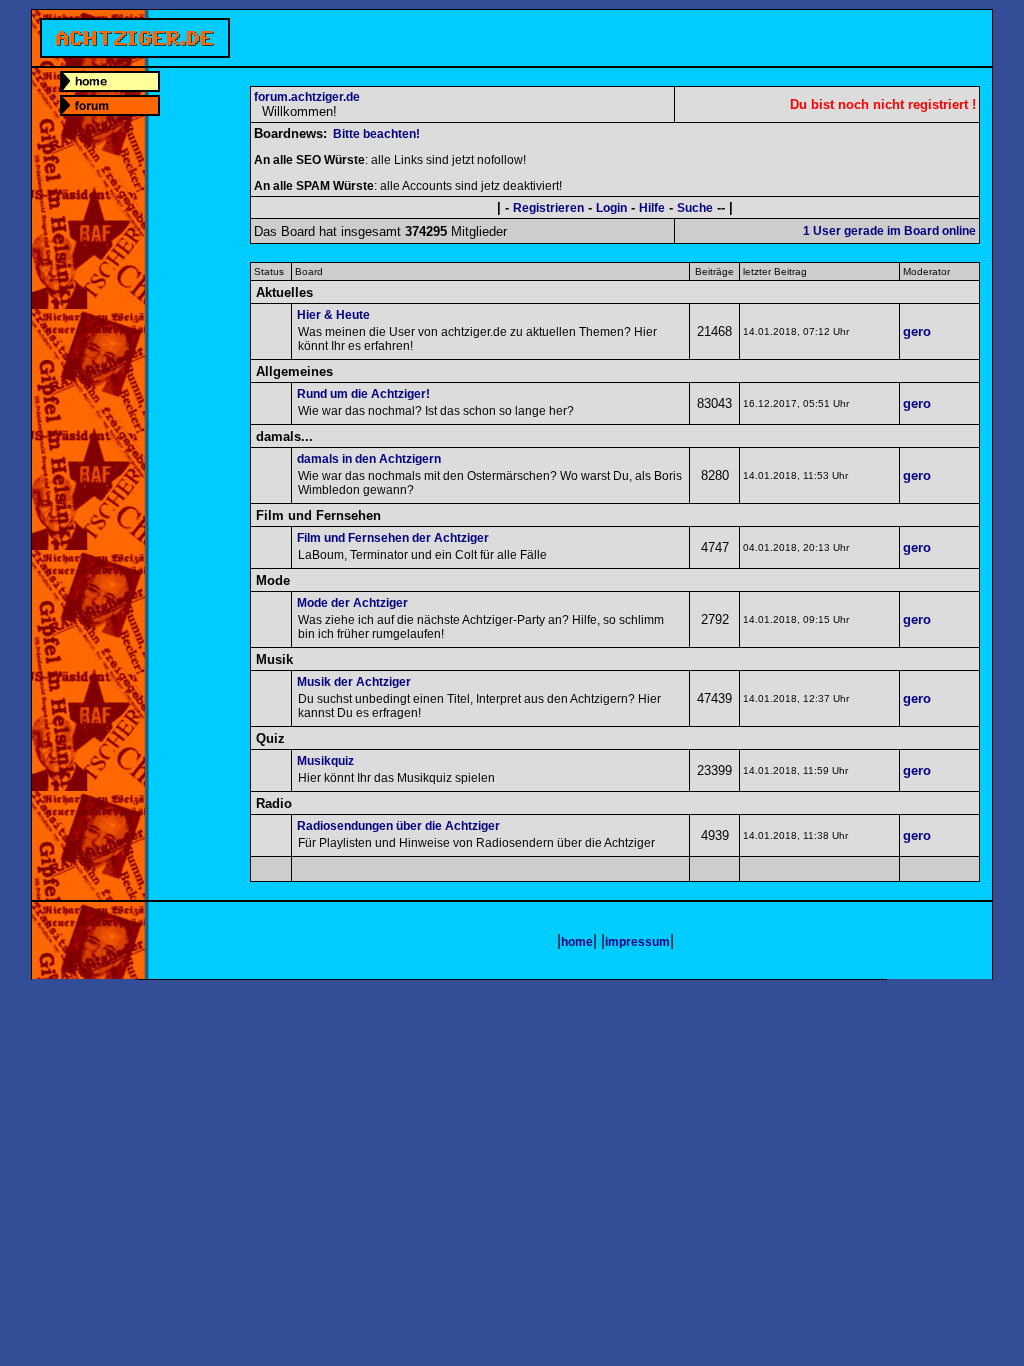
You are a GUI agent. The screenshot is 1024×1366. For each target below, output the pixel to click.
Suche (695, 208)
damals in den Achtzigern (369, 459)
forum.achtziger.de (307, 97)
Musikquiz (325, 761)
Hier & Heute (333, 315)
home (577, 942)
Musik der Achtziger (354, 682)
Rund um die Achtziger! (363, 394)
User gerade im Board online (889, 231)
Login (611, 208)
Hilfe (652, 208)
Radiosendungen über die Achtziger (398, 826)
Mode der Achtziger (352, 603)
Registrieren (548, 208)
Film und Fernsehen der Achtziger (393, 538)
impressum (637, 942)
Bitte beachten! (376, 134)
